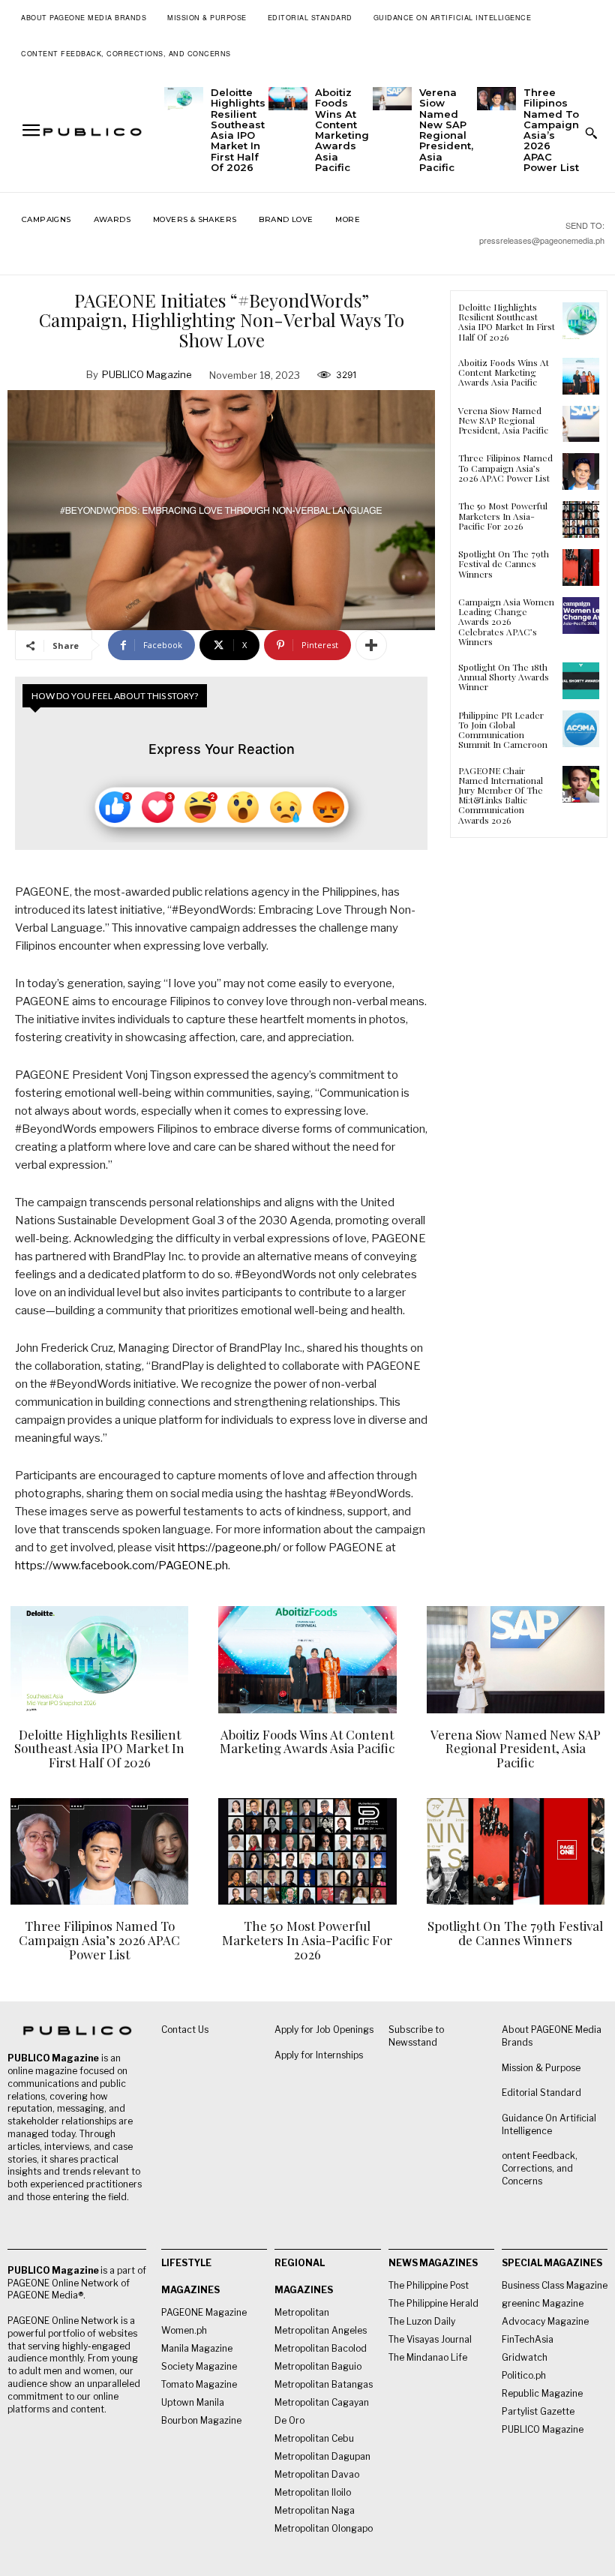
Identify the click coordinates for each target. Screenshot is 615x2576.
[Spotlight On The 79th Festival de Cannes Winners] (581, 567)
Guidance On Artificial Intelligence (549, 2124)
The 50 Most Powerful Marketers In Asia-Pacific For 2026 (503, 515)
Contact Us (185, 2030)
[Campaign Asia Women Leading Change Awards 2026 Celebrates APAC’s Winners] (581, 615)
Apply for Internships (319, 2055)
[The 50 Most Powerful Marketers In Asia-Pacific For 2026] (581, 519)
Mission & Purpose (541, 2068)
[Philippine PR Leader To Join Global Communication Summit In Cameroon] (581, 729)
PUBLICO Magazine (147, 374)
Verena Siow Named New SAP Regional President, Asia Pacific (446, 130)
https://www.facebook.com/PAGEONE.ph (121, 1566)
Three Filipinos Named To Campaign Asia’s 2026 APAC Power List (551, 130)
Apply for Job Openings (324, 2030)
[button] (591, 133)
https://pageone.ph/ (229, 1548)
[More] (371, 645)
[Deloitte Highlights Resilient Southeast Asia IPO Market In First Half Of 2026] (184, 99)
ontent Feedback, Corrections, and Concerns (540, 2168)
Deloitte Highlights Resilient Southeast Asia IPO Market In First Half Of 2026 (238, 130)
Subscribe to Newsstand (416, 2036)
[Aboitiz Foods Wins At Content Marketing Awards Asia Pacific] (288, 99)
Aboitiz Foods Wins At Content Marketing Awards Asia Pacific (342, 130)
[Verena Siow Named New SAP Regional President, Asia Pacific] (392, 99)
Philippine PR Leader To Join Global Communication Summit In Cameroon (503, 730)
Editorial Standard (541, 2093)
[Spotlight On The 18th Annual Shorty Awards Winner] (581, 681)
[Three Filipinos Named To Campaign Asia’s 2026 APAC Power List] (496, 99)
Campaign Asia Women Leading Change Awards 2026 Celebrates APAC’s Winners (506, 621)
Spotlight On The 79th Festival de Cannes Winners (504, 563)
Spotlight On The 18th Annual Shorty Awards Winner (504, 677)
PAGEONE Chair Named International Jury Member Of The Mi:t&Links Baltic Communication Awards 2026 (501, 795)
